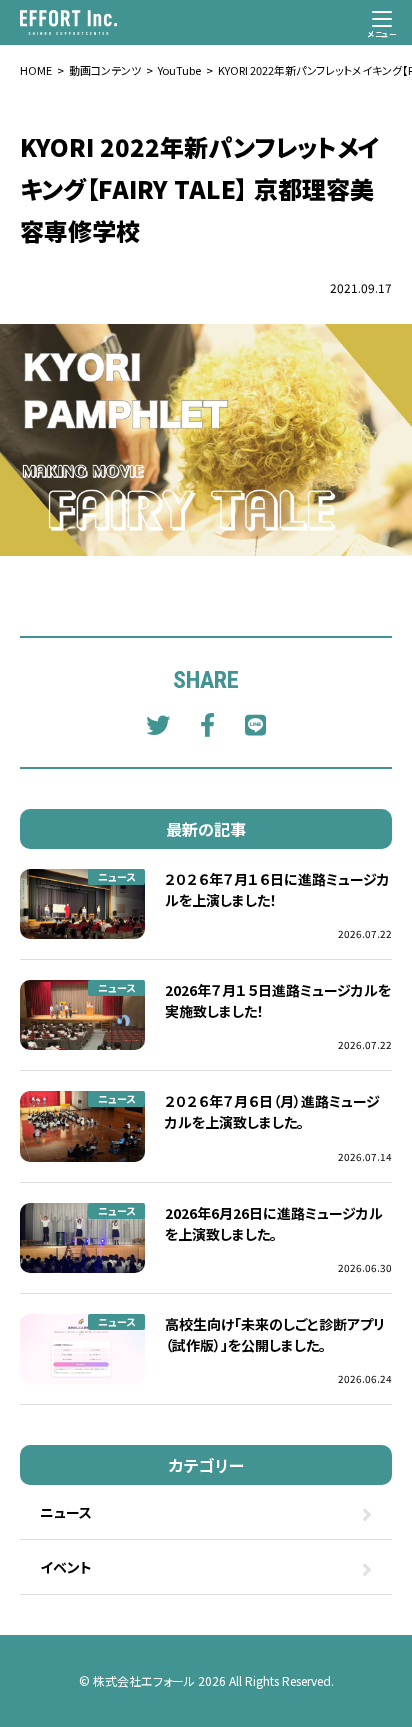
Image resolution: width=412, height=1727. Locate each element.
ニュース (116, 876)
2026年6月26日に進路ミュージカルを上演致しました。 (274, 1223)
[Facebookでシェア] (207, 723)
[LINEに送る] (255, 723)
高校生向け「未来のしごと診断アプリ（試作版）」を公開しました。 (275, 1334)
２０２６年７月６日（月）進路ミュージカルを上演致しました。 (272, 1111)
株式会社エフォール (144, 1680)
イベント (66, 1567)
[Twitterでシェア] (158, 723)
